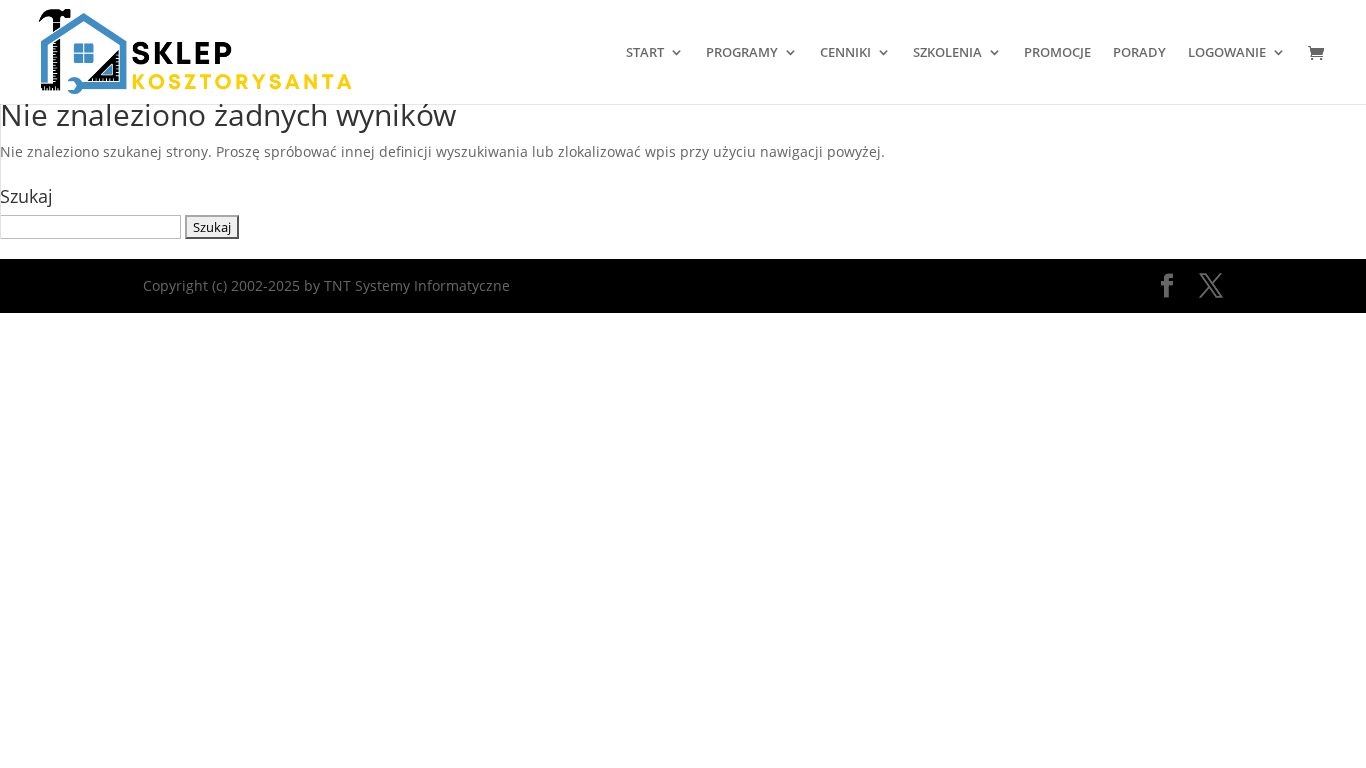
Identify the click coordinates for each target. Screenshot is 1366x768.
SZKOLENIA (947, 53)
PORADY (1139, 53)
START (645, 53)
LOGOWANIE (1227, 53)
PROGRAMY (742, 53)
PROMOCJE (1057, 53)
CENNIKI (845, 53)
